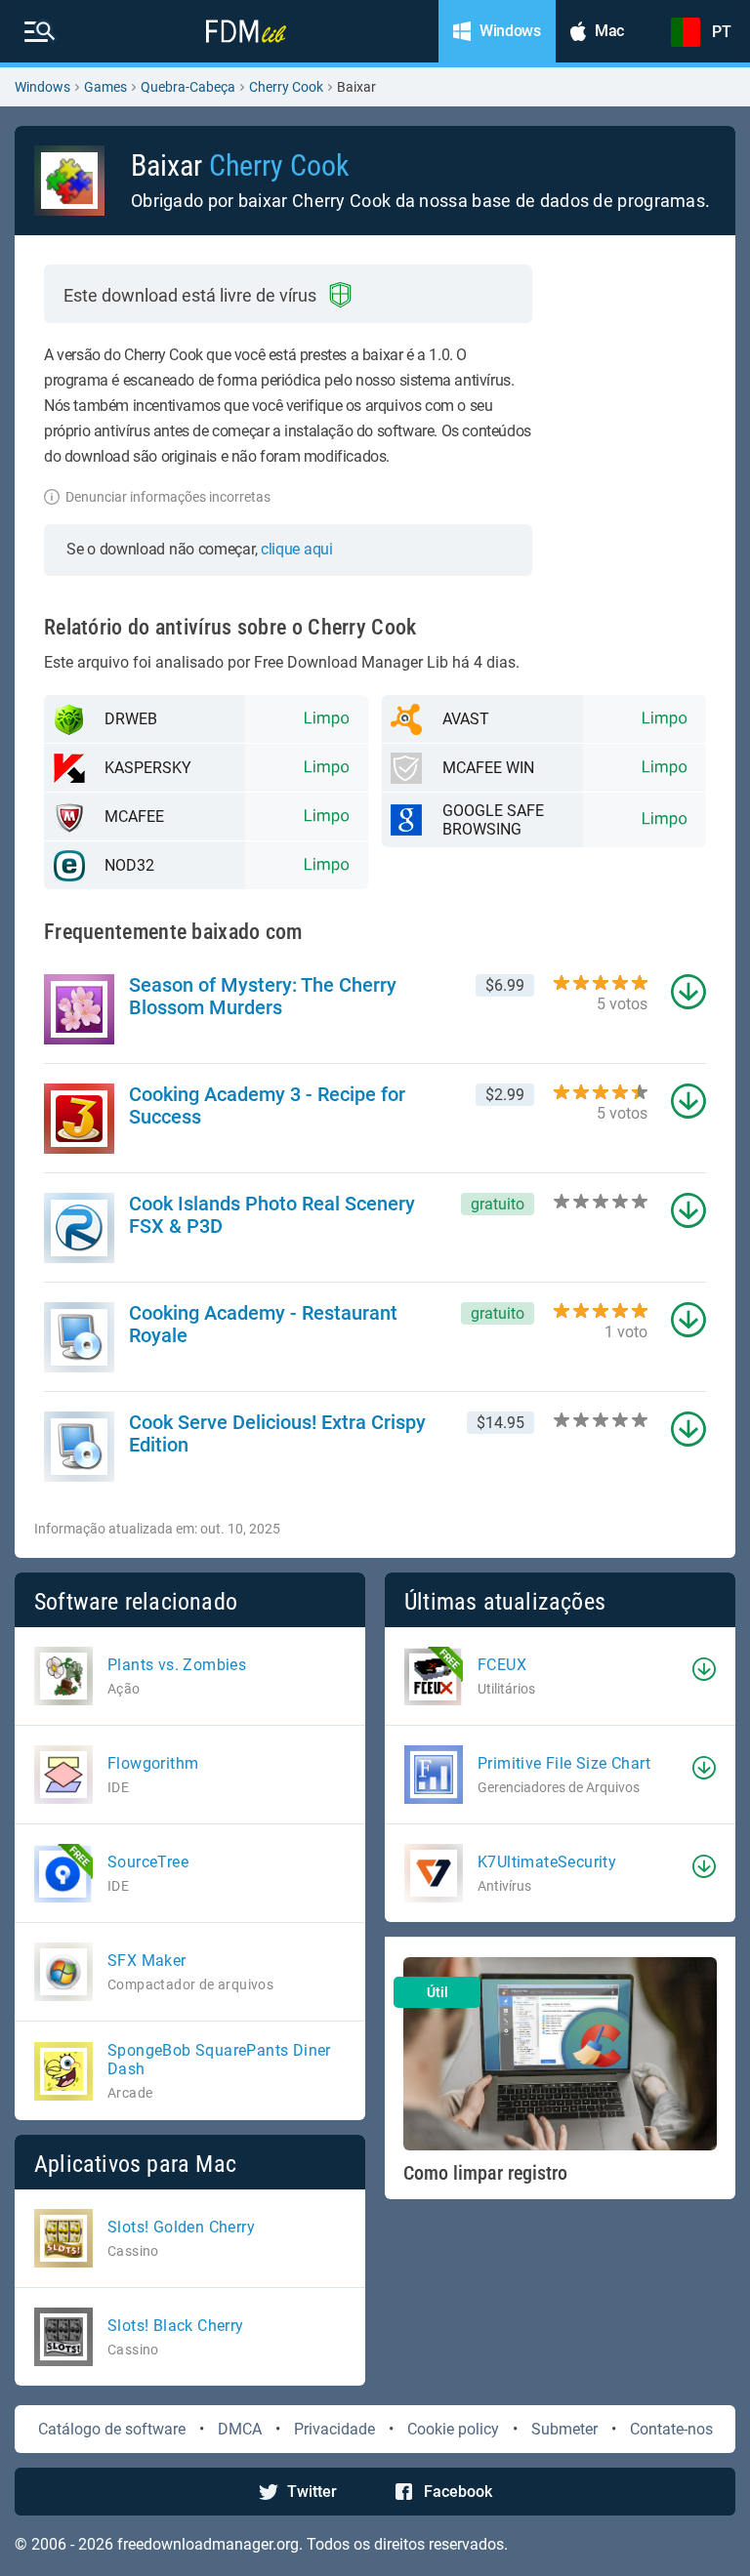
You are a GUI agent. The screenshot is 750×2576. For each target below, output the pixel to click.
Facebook (458, 2492)
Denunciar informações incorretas (168, 497)
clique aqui (297, 549)
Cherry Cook (286, 87)
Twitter (312, 2492)
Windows (42, 87)
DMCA (240, 2429)
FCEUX (502, 1665)
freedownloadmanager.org (208, 2544)
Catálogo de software (112, 2429)
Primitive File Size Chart (564, 1763)
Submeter (564, 2429)
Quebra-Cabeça (188, 87)
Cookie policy (453, 2429)
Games (105, 87)
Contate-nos (671, 2429)
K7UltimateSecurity (547, 1862)
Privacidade (334, 2429)
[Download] (704, 1669)
